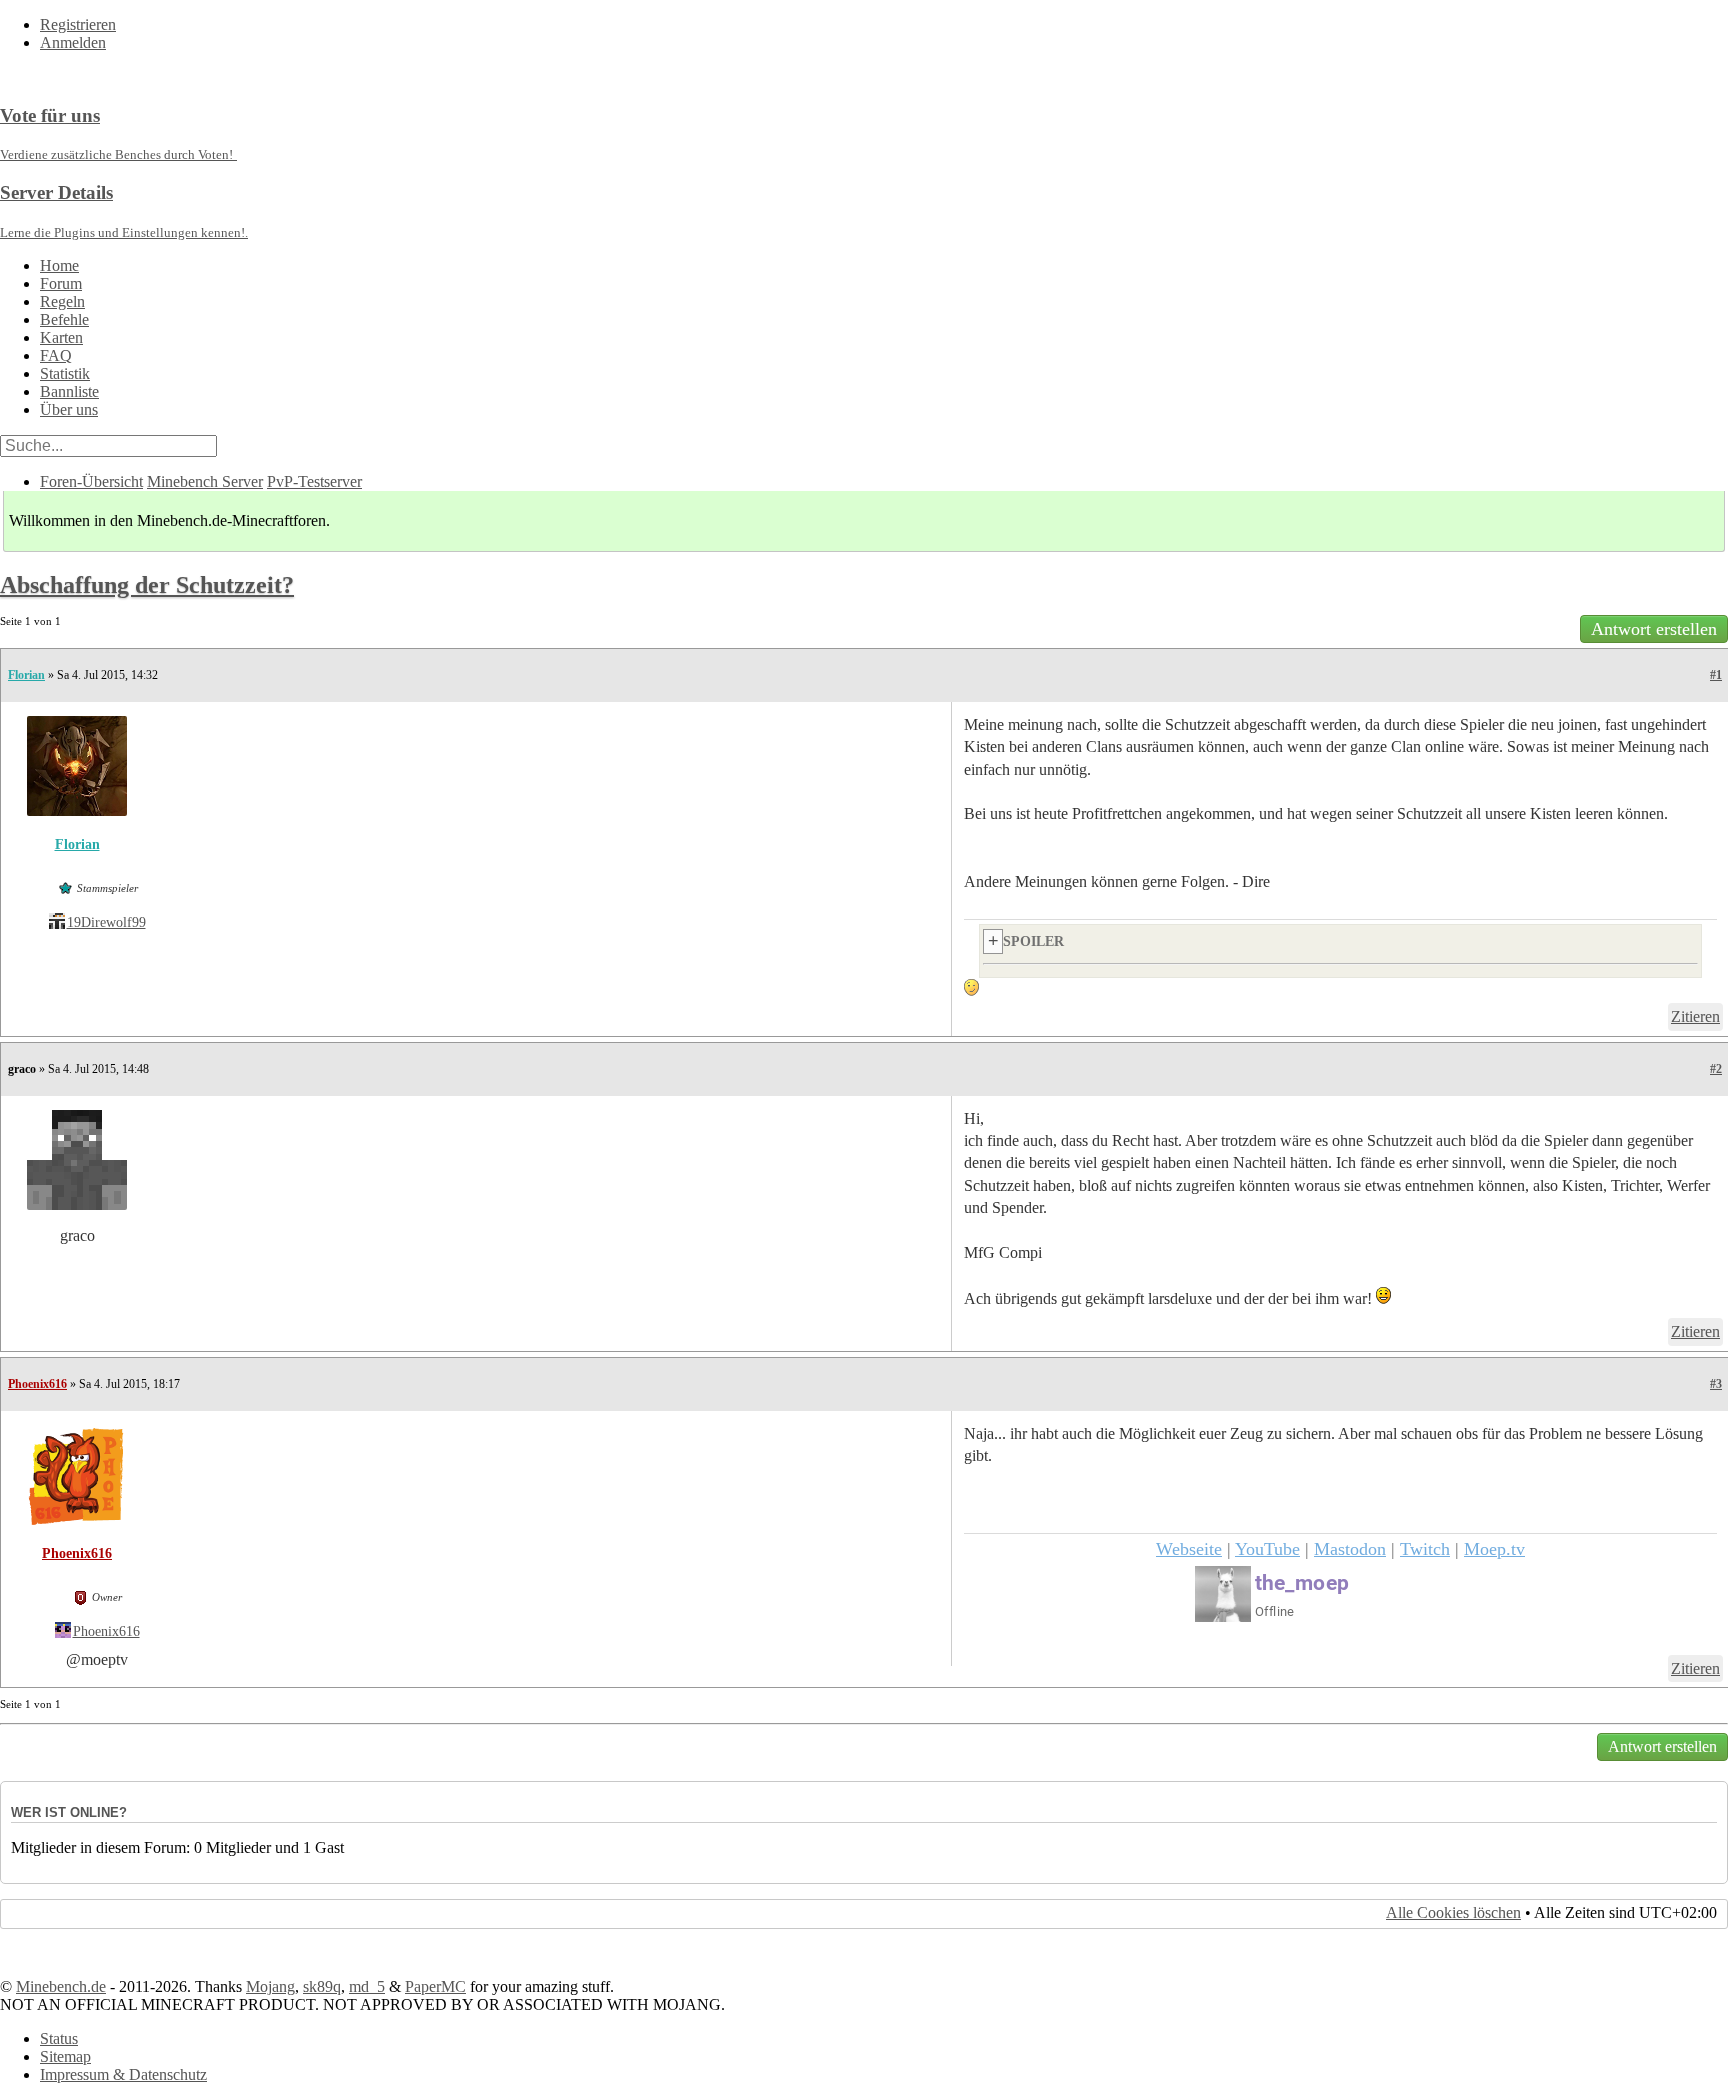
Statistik (65, 373)
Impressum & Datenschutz (123, 2074)
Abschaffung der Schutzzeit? (147, 585)
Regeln (62, 301)
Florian (26, 675)
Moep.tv (1494, 1549)
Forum (61, 283)
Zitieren (1695, 1016)
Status (59, 2038)
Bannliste (69, 391)
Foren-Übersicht (91, 481)
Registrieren (78, 24)
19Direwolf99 (106, 922)
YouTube (1267, 1549)
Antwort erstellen (1654, 629)
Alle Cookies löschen (1453, 1912)
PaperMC (435, 1986)
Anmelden (73, 42)
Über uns (69, 409)
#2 (1716, 1069)
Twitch (1425, 1549)
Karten (61, 337)
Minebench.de (61, 1986)
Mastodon (1350, 1549)
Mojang (270, 1986)
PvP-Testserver (314, 481)
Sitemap (65, 2056)
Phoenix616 (37, 1384)
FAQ (56, 355)
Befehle (64, 319)
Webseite (1189, 1549)
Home (59, 265)
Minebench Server (205, 481)
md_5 (367, 1986)
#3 (1716, 1384)
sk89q (322, 1986)
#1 (1716, 675)
